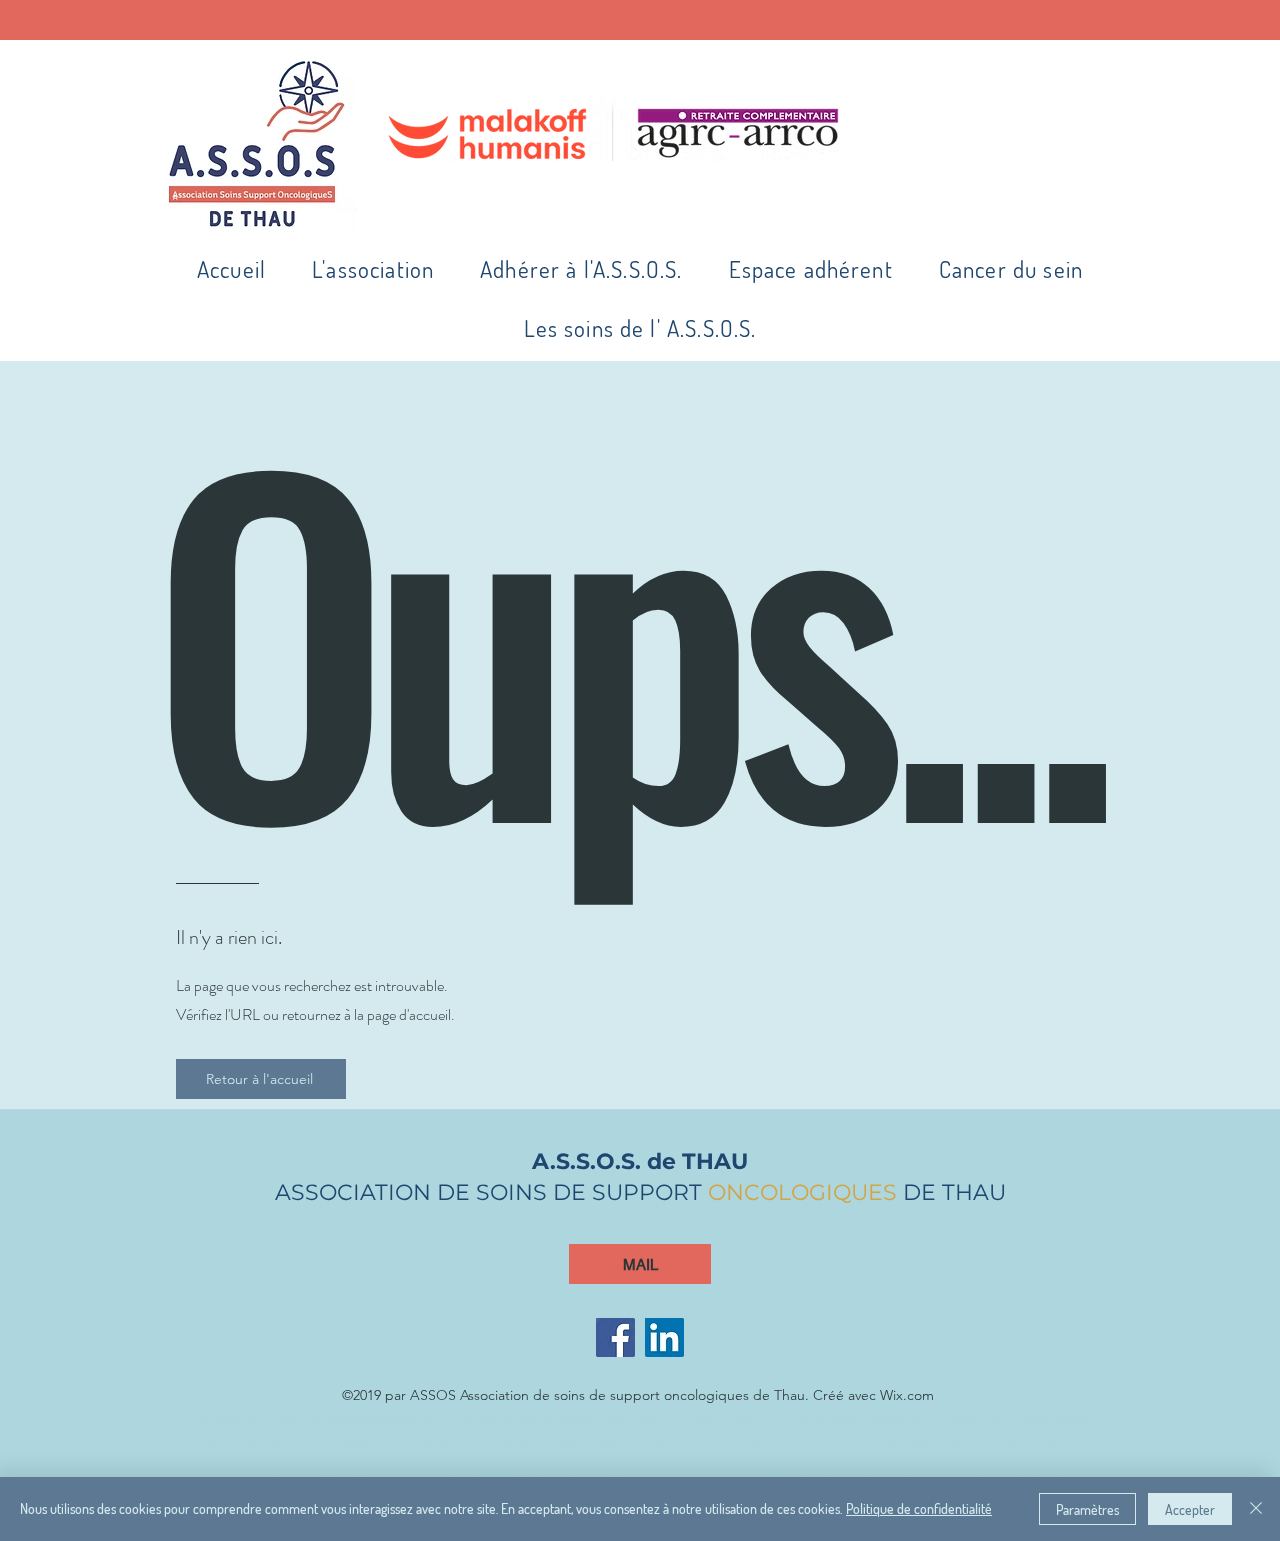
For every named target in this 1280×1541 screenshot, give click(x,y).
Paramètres (1087, 1509)
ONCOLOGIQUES (802, 1192)
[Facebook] (615, 1337)
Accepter (1190, 1509)
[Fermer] (1256, 1509)
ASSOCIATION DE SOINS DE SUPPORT (491, 1192)
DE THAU (951, 1192)
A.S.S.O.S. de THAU (640, 1161)
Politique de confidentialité (919, 1508)
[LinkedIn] (664, 1337)
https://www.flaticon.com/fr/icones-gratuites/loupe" (471, 1420)
